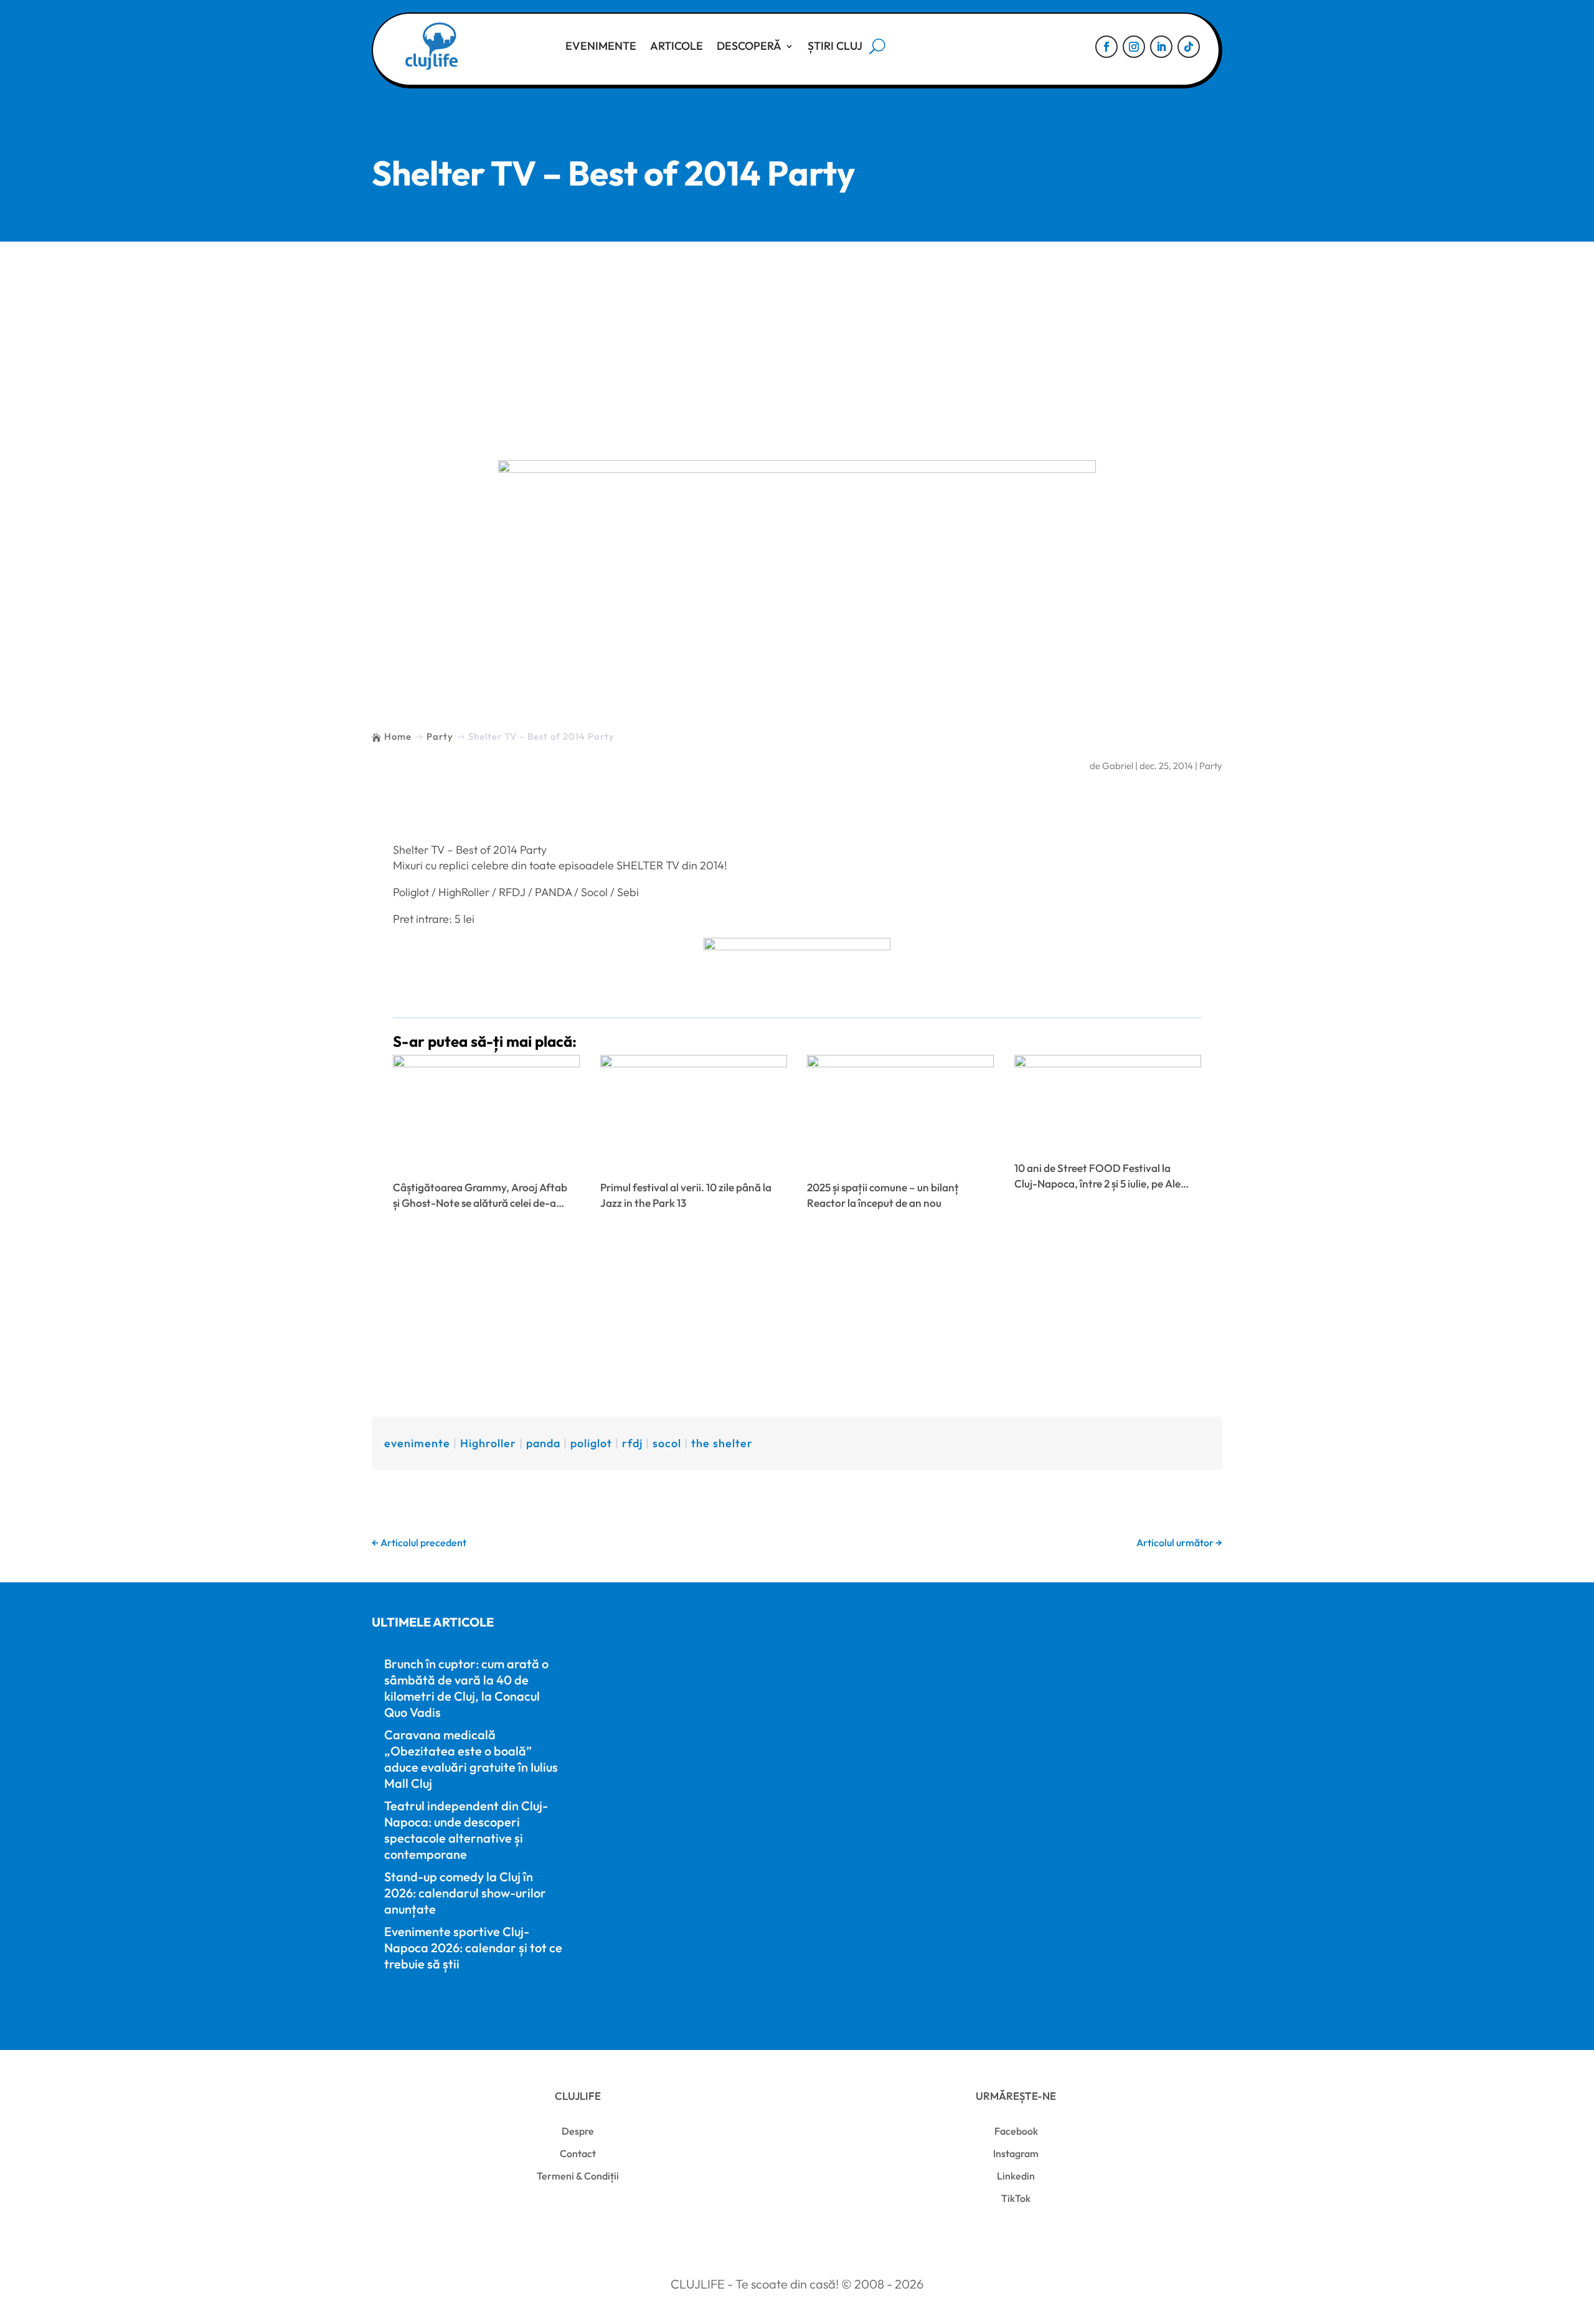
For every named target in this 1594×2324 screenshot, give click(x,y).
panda (543, 1443)
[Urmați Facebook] (1106, 47)
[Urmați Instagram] (1134, 47)
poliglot (591, 1443)
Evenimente (601, 46)
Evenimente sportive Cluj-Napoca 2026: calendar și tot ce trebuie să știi (473, 1948)
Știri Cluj (835, 46)
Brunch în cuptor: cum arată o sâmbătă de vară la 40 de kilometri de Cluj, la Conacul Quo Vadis (466, 1688)
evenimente (417, 1443)
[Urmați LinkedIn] (1161, 47)
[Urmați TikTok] (1189, 47)
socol (667, 1443)
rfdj (632, 1443)
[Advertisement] (797, 335)
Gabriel (1118, 766)
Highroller (488, 1443)
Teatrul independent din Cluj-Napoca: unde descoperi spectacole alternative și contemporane (466, 1830)
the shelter (722, 1443)
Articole (677, 46)
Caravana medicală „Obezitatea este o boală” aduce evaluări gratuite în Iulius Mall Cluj (471, 1759)
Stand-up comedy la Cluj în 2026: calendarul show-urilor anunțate (465, 1893)
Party (1211, 766)
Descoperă (749, 46)
